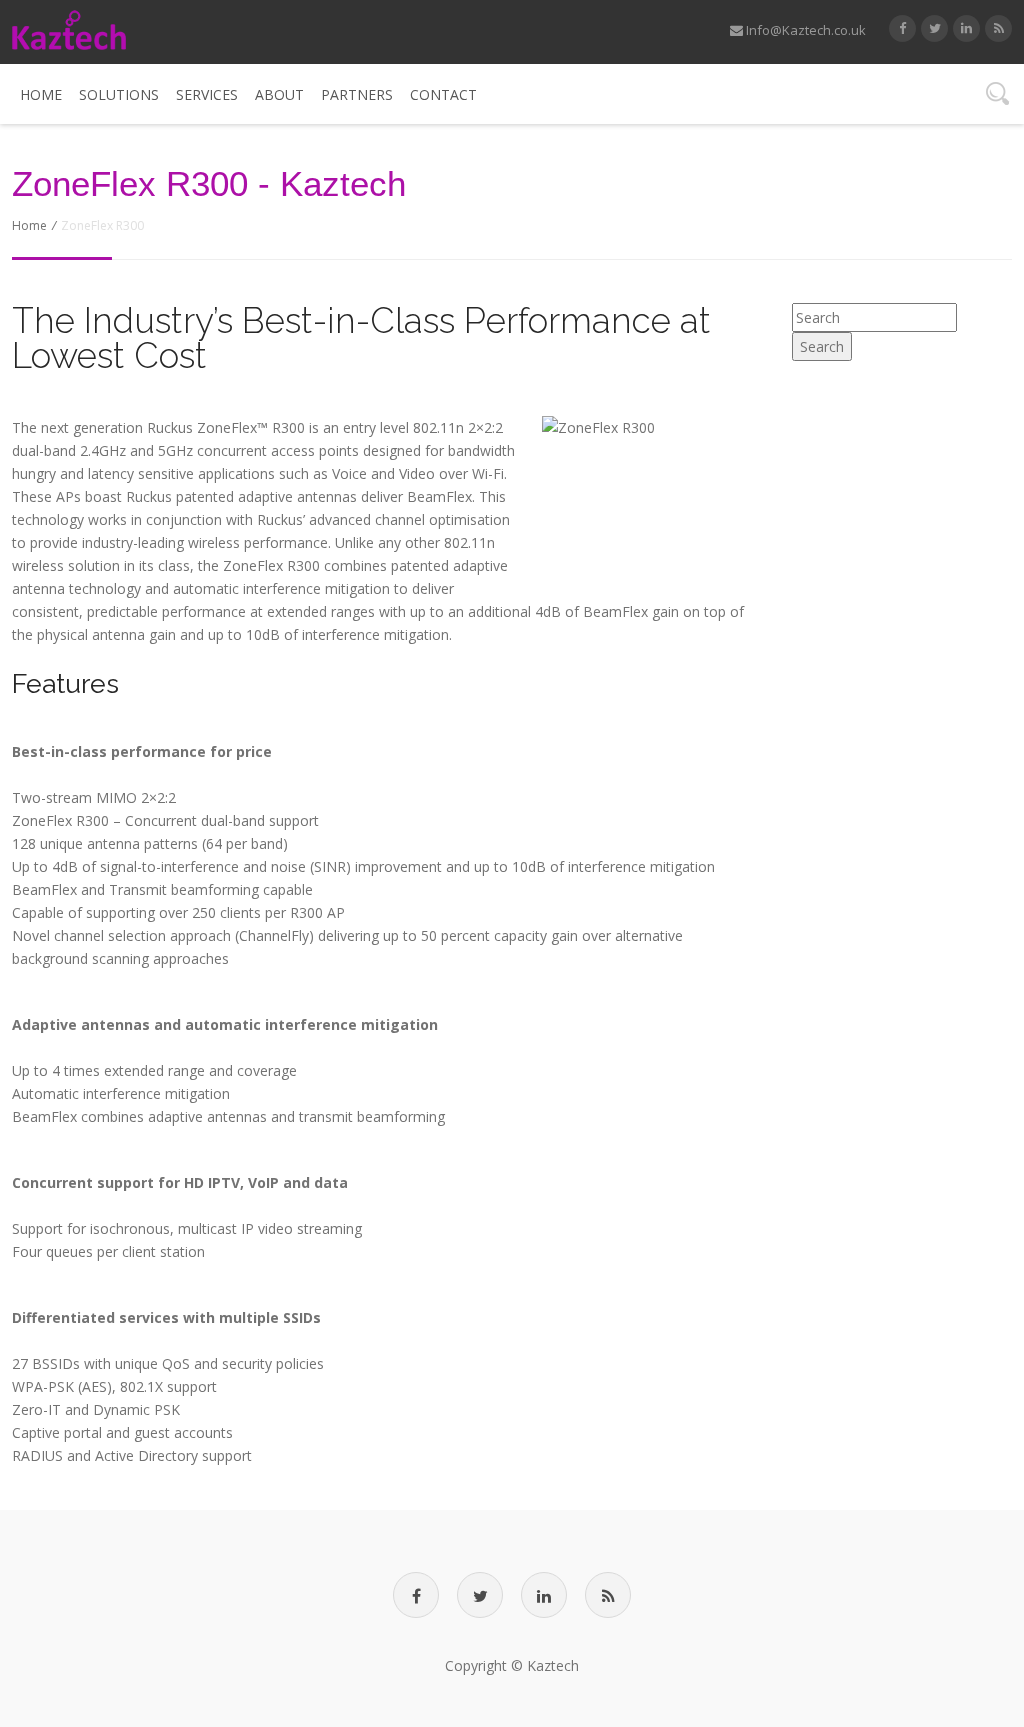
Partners (357, 94)
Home (41, 94)
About (279, 94)
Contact (443, 94)
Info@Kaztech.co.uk (804, 30)
